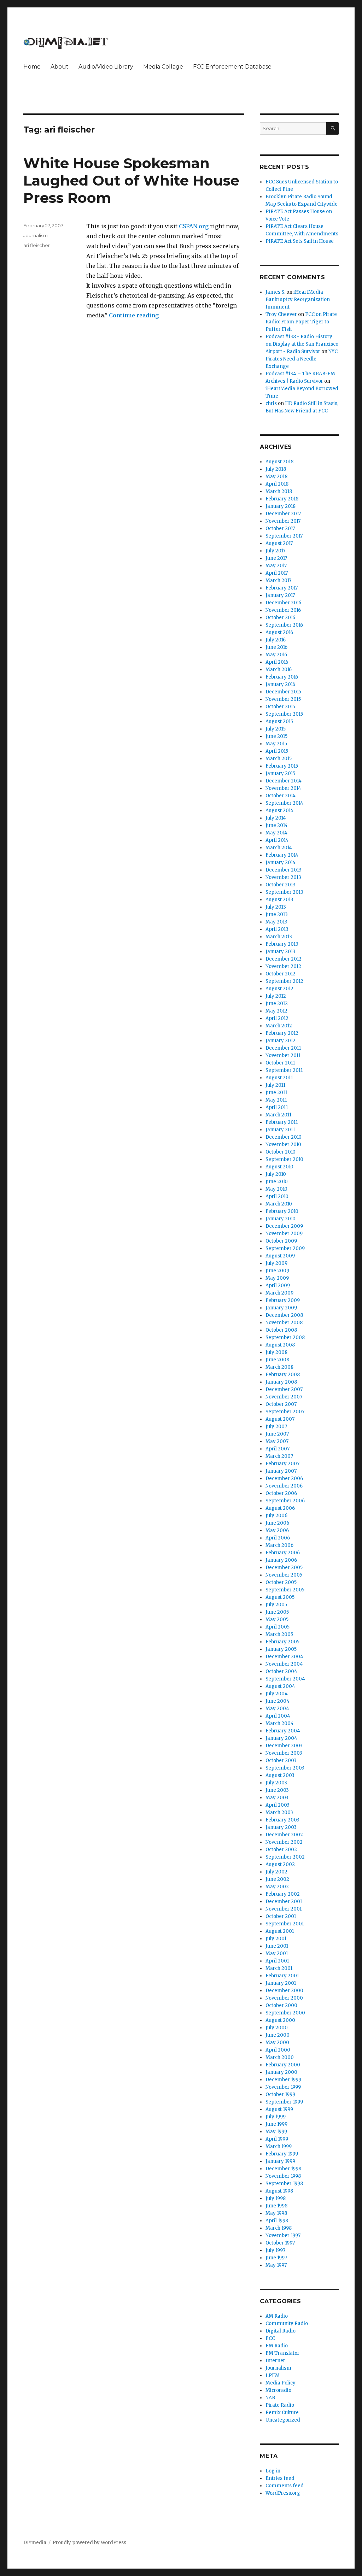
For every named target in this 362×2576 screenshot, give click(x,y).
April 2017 (277, 573)
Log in (273, 2471)
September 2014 (284, 803)
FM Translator (282, 2353)
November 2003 (284, 1753)
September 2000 (285, 2013)
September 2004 (285, 1679)
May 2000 (277, 2043)
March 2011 (278, 1115)
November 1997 (283, 2235)
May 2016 (276, 655)
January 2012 (281, 1041)
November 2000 (284, 1998)
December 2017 (283, 514)
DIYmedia (35, 2543)
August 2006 (280, 1508)
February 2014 (282, 855)
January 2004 (281, 1738)
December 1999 (283, 2080)
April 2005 (278, 1627)
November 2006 (284, 1486)
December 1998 (283, 2169)
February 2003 (282, 1820)
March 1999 (279, 2146)
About (60, 67)
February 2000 (283, 2065)
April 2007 (278, 1449)
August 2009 (280, 1256)
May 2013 (276, 922)
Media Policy (281, 2383)
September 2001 (285, 1924)
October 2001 (281, 1916)
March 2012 (279, 1026)
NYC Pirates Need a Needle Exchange (302, 359)
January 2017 (280, 595)
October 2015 (280, 707)
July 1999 (276, 2117)
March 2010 (279, 1204)
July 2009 (276, 1263)
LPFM (273, 2375)
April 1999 (277, 2139)
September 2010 (284, 1159)
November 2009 (284, 1234)
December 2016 (283, 603)
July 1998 (276, 2198)
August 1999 (279, 2109)
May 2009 (277, 1278)
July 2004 (277, 1694)
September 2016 (284, 625)
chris (271, 403)
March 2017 (278, 580)
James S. (275, 292)
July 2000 (277, 2028)
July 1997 (275, 2250)
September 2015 (284, 714)
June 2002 (277, 1879)
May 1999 (276, 2132)
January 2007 (281, 1471)
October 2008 (281, 1330)
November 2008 (284, 1323)
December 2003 (284, 1746)
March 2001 (279, 1968)
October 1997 (280, 2243)
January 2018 (281, 506)
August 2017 (279, 543)
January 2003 (281, 1827)
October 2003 (281, 1761)
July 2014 (276, 818)
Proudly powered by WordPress (89, 2543)
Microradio (278, 2390)
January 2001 (281, 1983)
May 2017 (276, 566)
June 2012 (277, 1004)
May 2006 (277, 1530)
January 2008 (281, 1382)
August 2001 (280, 1931)
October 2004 (281, 1671)
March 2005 (279, 1634)
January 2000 (281, 2072)
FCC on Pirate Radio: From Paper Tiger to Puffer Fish (301, 322)
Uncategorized (283, 2420)
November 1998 (283, 2176)
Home (32, 67)
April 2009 (278, 1286)
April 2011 (277, 1107)
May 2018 (276, 477)
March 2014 (279, 848)
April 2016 (277, 662)
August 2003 (280, 1775)
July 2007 (276, 1427)
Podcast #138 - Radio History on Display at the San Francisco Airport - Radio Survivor (302, 344)
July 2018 (276, 469)
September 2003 (285, 1768)
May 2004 (277, 1709)
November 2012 (283, 966)
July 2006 (276, 1516)
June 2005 (277, 1612)
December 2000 (284, 1991)
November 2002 (284, 1842)
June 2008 (277, 1360)
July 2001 (276, 1939)
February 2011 (282, 1122)
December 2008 (284, 1315)
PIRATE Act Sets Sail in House (300, 241)
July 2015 (276, 729)
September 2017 (284, 536)
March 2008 (279, 1367)
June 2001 (277, 1946)
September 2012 (284, 981)
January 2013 (281, 952)
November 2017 (283, 521)
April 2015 (277, 751)
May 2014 (276, 833)
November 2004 (284, 1664)
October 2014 (281, 796)
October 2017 (280, 529)
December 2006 (284, 1478)
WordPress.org (283, 2493)
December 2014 (284, 781)
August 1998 (279, 2191)
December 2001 (284, 1902)
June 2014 (277, 825)
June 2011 (276, 1093)
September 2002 (285, 1857)
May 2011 (276, 1100)
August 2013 (279, 900)
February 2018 (282, 499)
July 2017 (275, 551)
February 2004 (283, 1731)
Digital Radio (281, 2331)
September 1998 (284, 2184)
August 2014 (279, 811)
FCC (270, 2338)
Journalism (36, 235)
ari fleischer (37, 245)
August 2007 (280, 1419)
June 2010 (277, 1182)
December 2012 (284, 959)
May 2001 (277, 1953)
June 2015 (276, 736)
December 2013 (284, 870)
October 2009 (281, 1241)
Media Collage (163, 67)
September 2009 (285, 1248)
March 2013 (279, 937)
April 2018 (277, 484)
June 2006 (277, 1523)
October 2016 (280, 618)
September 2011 (284, 1070)
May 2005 (277, 1619)
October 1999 (280, 2094)
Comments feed (285, 2486)
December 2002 (284, 1835)
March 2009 (279, 1293)
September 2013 (284, 892)
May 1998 (276, 2213)
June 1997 (276, 2258)
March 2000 (280, 2057)
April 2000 (278, 2050)
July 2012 (276, 996)
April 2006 (278, 1538)
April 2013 (277, 929)
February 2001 (282, 1976)
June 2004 (278, 1701)
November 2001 (284, 1909)
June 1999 (276, 2124)
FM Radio (277, 2346)
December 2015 (283, 692)
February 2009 (283, 1300)
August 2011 (279, 1078)
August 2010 (279, 1167)
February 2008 (283, 1375)
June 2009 (277, 1271)
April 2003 (278, 1805)
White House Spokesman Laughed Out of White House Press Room (131, 180)
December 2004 (284, 1657)
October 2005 (281, 1582)
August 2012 (279, 989)
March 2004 (280, 1723)
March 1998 (279, 2228)
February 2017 (282, 588)
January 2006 (281, 1560)
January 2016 (280, 684)
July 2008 (276, 1352)
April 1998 (277, 2221)
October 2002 (281, 1850)
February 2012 (282, 1033)
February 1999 (282, 2154)
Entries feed (280, 2478)
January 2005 (281, 1649)
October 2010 (281, 1152)
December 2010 (284, 1137)
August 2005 (280, 1597)
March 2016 (279, 670)
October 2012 (281, 974)
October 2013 (281, 885)
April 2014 (277, 840)
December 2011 (283, 1048)
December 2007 (284, 1389)
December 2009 (284, 1226)
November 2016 (283, 610)
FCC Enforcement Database (232, 67)
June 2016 (276, 647)
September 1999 (284, 2102)
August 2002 (280, 1864)
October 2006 (281, 1493)
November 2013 (283, 877)
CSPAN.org (194, 226)
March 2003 (279, 1812)
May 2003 (277, 1798)
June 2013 (277, 914)
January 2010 (281, 1219)
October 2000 (281, 2005)
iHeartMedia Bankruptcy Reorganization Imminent (298, 300)
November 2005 (284, 1575)
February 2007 (282, 1464)
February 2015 (282, 766)
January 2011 (280, 1130)
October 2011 (280, 1063)
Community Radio (287, 2323)
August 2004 (280, 1686)
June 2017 (276, 558)
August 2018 (279, 462)
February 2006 (283, 1553)
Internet (275, 2361)
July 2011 (275, 1085)
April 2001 (277, 1961)
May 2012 (276, 1011)
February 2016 (282, 677)
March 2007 (279, 1456)
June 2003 (277, 1790)
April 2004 (278, 1716)
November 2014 (283, 788)
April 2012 (277, 1018)
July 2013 (276, 907)
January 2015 (280, 773)
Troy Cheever (281, 314)
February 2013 (282, 944)
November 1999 (283, 2087)
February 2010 (282, 1211)
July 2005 (276, 1605)
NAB (270, 2398)
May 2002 (277, 1887)
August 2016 (279, 632)
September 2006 (285, 1501)
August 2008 (280, 1345)
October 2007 (281, 1404)
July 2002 (276, 1872)
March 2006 (279, 1545)
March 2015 (279, 759)
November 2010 (283, 1145)
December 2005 (284, 1568)
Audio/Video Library (106, 67)
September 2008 (285, 1337)
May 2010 (276, 1189)
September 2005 (285, 1590)
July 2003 (276, 1783)
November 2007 (284, 1397)
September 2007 (285, 1412)
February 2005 (282, 1642)
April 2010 (277, 1196)
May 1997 (276, 2265)
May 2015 (276, 744)
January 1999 (280, 2161)
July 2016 (276, 640)
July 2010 (276, 1174)
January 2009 (281, 1308)
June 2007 (277, 1434)
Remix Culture (282, 2413)
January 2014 (281, 862)
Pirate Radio (280, 2405)
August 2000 (280, 2020)
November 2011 (283, 1055)
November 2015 (283, 699)
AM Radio (277, 2316)
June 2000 (278, 2035)
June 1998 (276, 2206)
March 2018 (279, 491)
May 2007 (277, 1441)
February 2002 (283, 1894)
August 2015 (279, 721)
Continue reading (134, 315)
